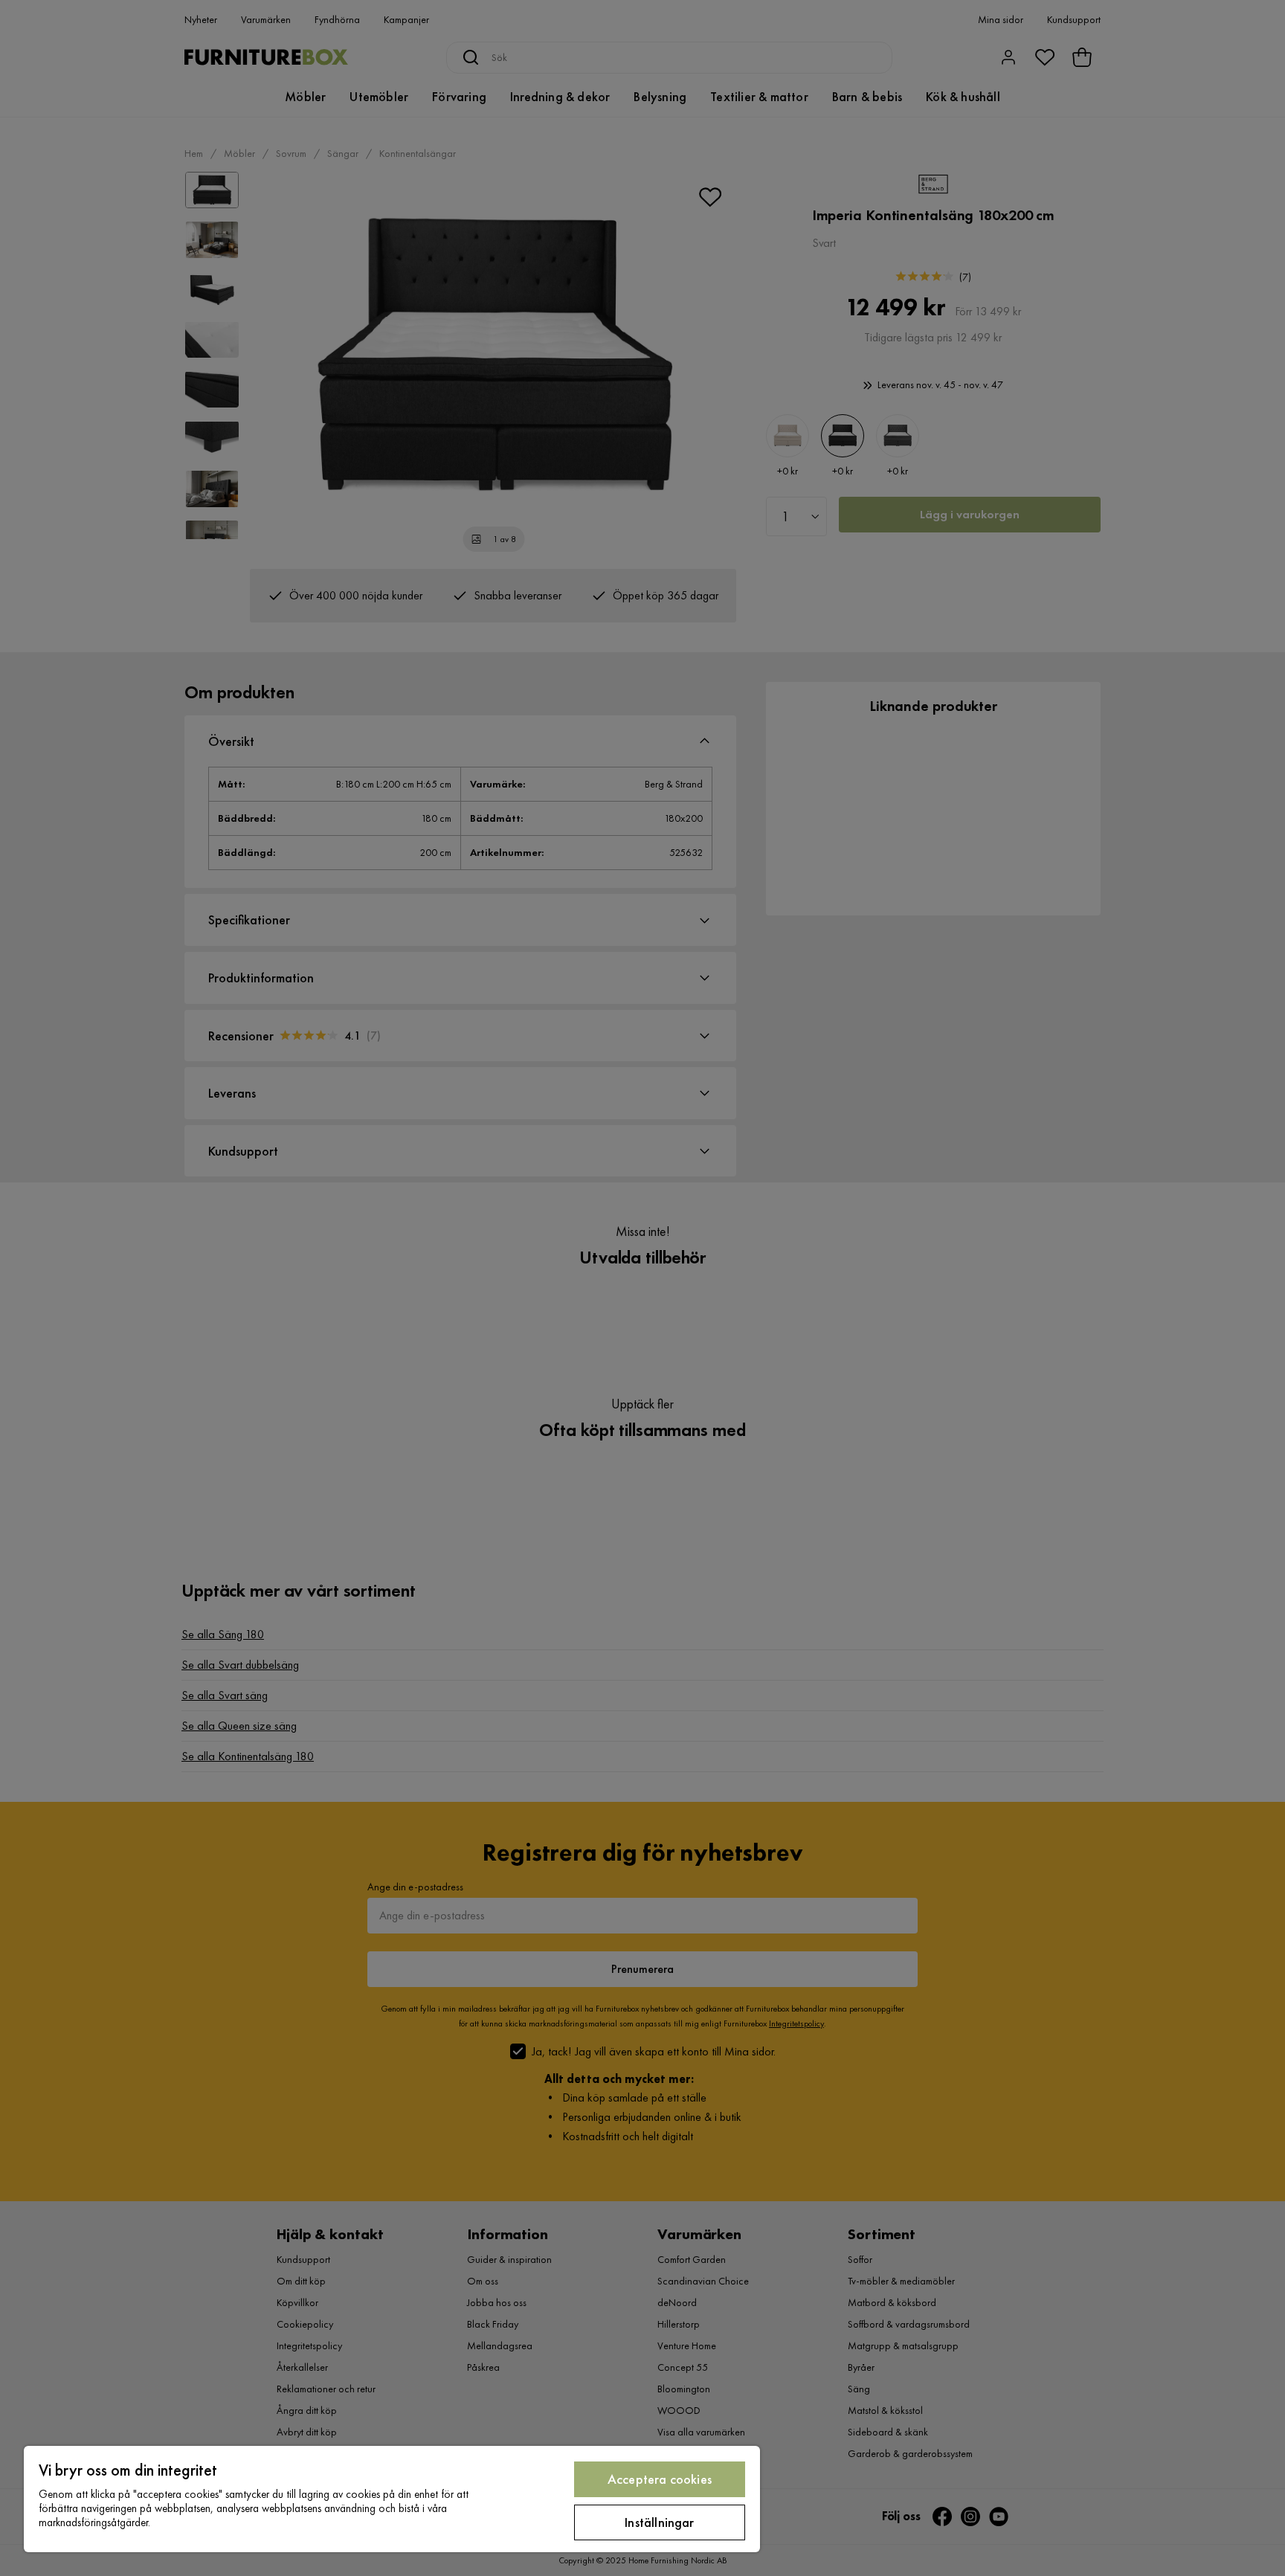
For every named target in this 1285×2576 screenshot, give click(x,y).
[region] (392, 2499)
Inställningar (659, 2522)
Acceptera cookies (660, 2479)
